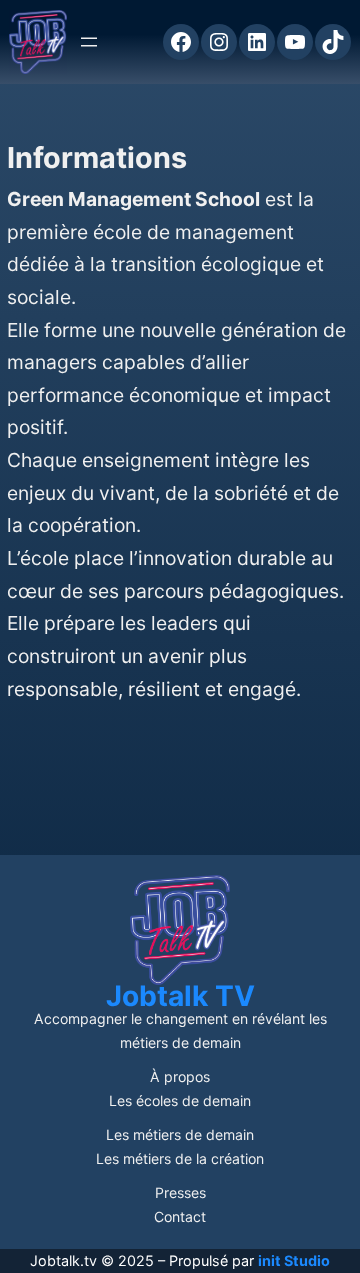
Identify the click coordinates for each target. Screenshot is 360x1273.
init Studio (294, 1260)
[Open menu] (89, 42)
